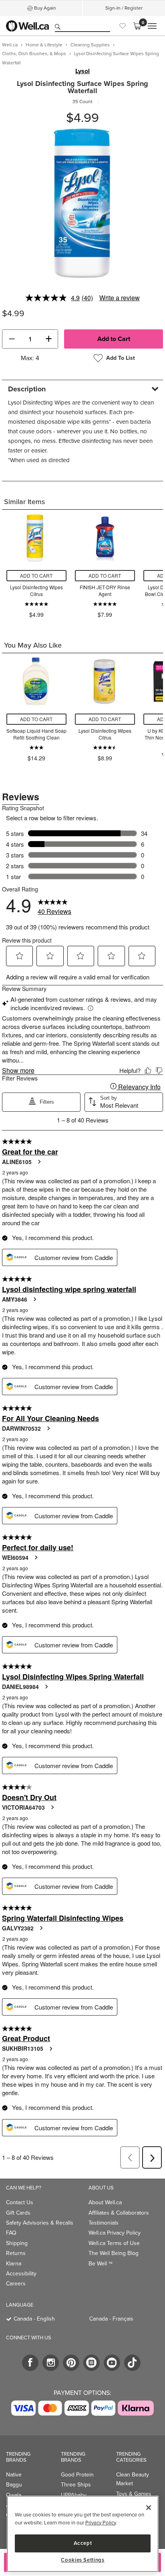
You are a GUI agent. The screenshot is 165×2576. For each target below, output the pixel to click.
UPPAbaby (74, 2495)
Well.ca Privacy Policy (115, 2233)
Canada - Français (111, 2319)
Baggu (14, 2485)
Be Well (101, 2264)
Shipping (17, 2243)
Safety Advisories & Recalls (40, 2223)
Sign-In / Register (124, 8)
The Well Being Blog (114, 2253)
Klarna (14, 2264)
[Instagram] (51, 2363)
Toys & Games (134, 2494)
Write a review (120, 298)
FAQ (11, 2233)
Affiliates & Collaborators (119, 2213)
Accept (83, 2543)
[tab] (82, 389)
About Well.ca (105, 2202)
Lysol (82, 71)
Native (14, 2475)
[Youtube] (112, 2363)
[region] (83, 2534)
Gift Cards (18, 2213)
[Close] (149, 2508)
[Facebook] (30, 2363)
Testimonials (104, 2223)
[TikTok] (132, 2363)
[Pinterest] (71, 2363)
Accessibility (21, 2274)
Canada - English (34, 2319)
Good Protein (77, 2475)
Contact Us (20, 2202)
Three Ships (76, 2485)
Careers (16, 2284)
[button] (12, 339)
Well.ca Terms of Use (114, 2243)
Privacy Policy (101, 2523)
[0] (137, 26)
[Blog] (92, 2363)
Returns (16, 2253)
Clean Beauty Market (133, 2479)
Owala (14, 2495)
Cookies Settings (83, 2560)
